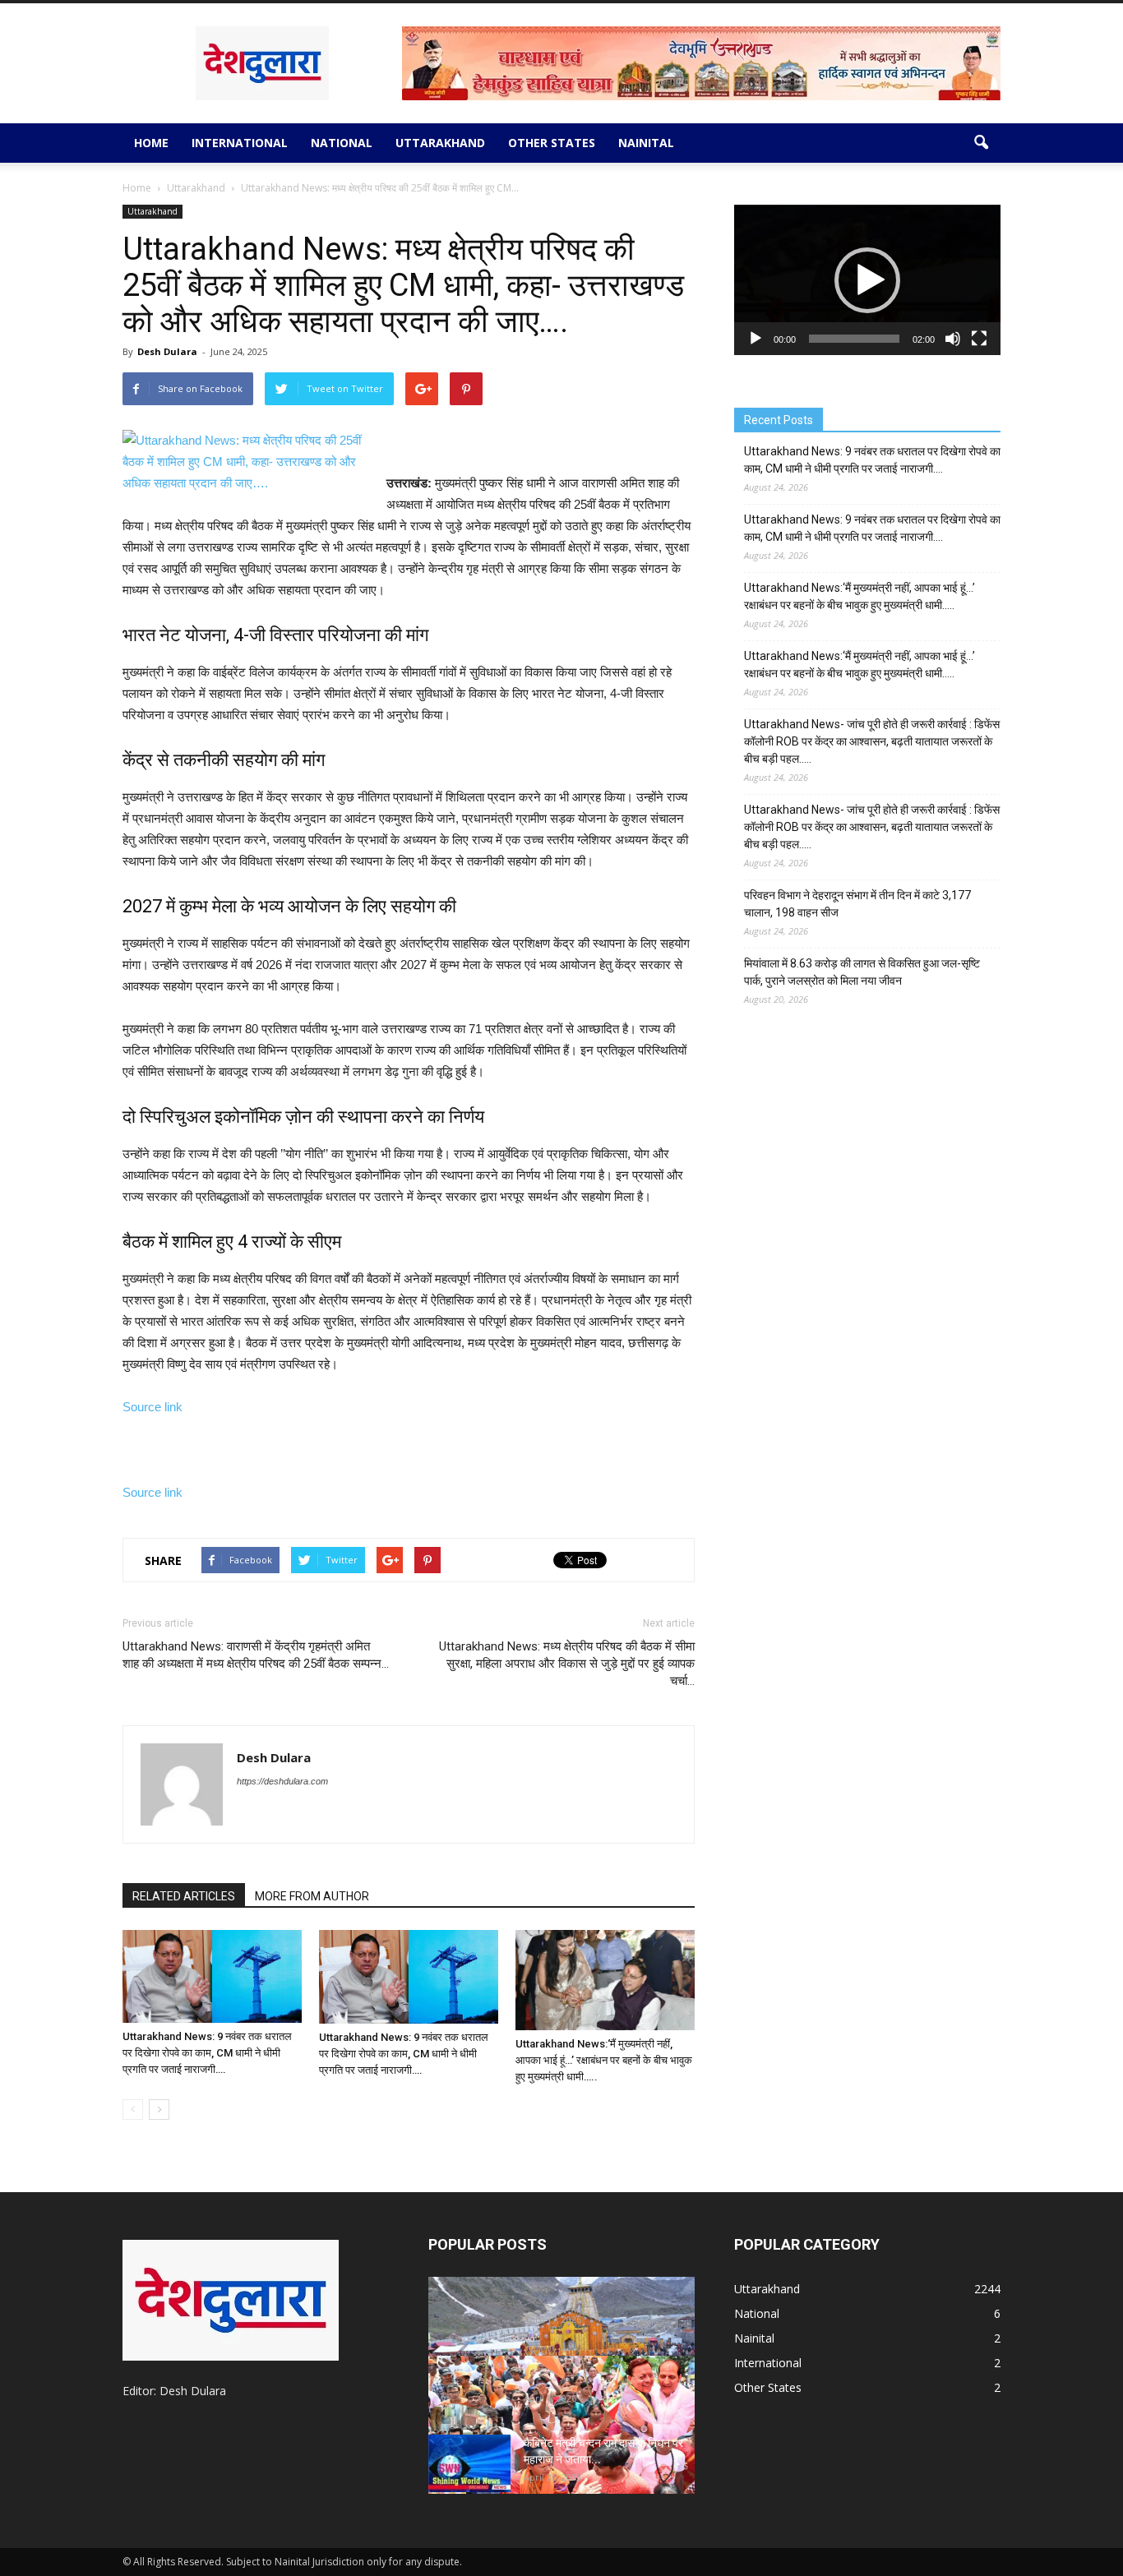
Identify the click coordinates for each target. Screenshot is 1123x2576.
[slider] (854, 339)
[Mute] (953, 339)
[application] (867, 280)
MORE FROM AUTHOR (312, 1896)
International (240, 143)
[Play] (756, 339)
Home (151, 143)
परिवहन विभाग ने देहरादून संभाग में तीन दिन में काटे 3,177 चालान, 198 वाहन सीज (857, 904)
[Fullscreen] (979, 339)
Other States (552, 143)
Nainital (646, 143)
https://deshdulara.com (282, 1781)
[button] (981, 143)
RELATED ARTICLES (184, 1896)
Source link (153, 1407)
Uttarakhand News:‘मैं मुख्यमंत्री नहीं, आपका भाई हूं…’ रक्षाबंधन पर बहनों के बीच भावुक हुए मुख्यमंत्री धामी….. (604, 2060)
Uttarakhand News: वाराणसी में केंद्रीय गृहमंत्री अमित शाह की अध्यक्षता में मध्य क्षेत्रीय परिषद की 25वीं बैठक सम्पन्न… (256, 1655)
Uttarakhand (440, 143)
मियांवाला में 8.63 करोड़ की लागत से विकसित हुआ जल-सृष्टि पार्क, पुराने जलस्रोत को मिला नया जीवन (862, 972)
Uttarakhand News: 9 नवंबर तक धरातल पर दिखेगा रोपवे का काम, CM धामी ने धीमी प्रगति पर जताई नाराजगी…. (207, 2053)
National (342, 143)
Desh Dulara (167, 351)
